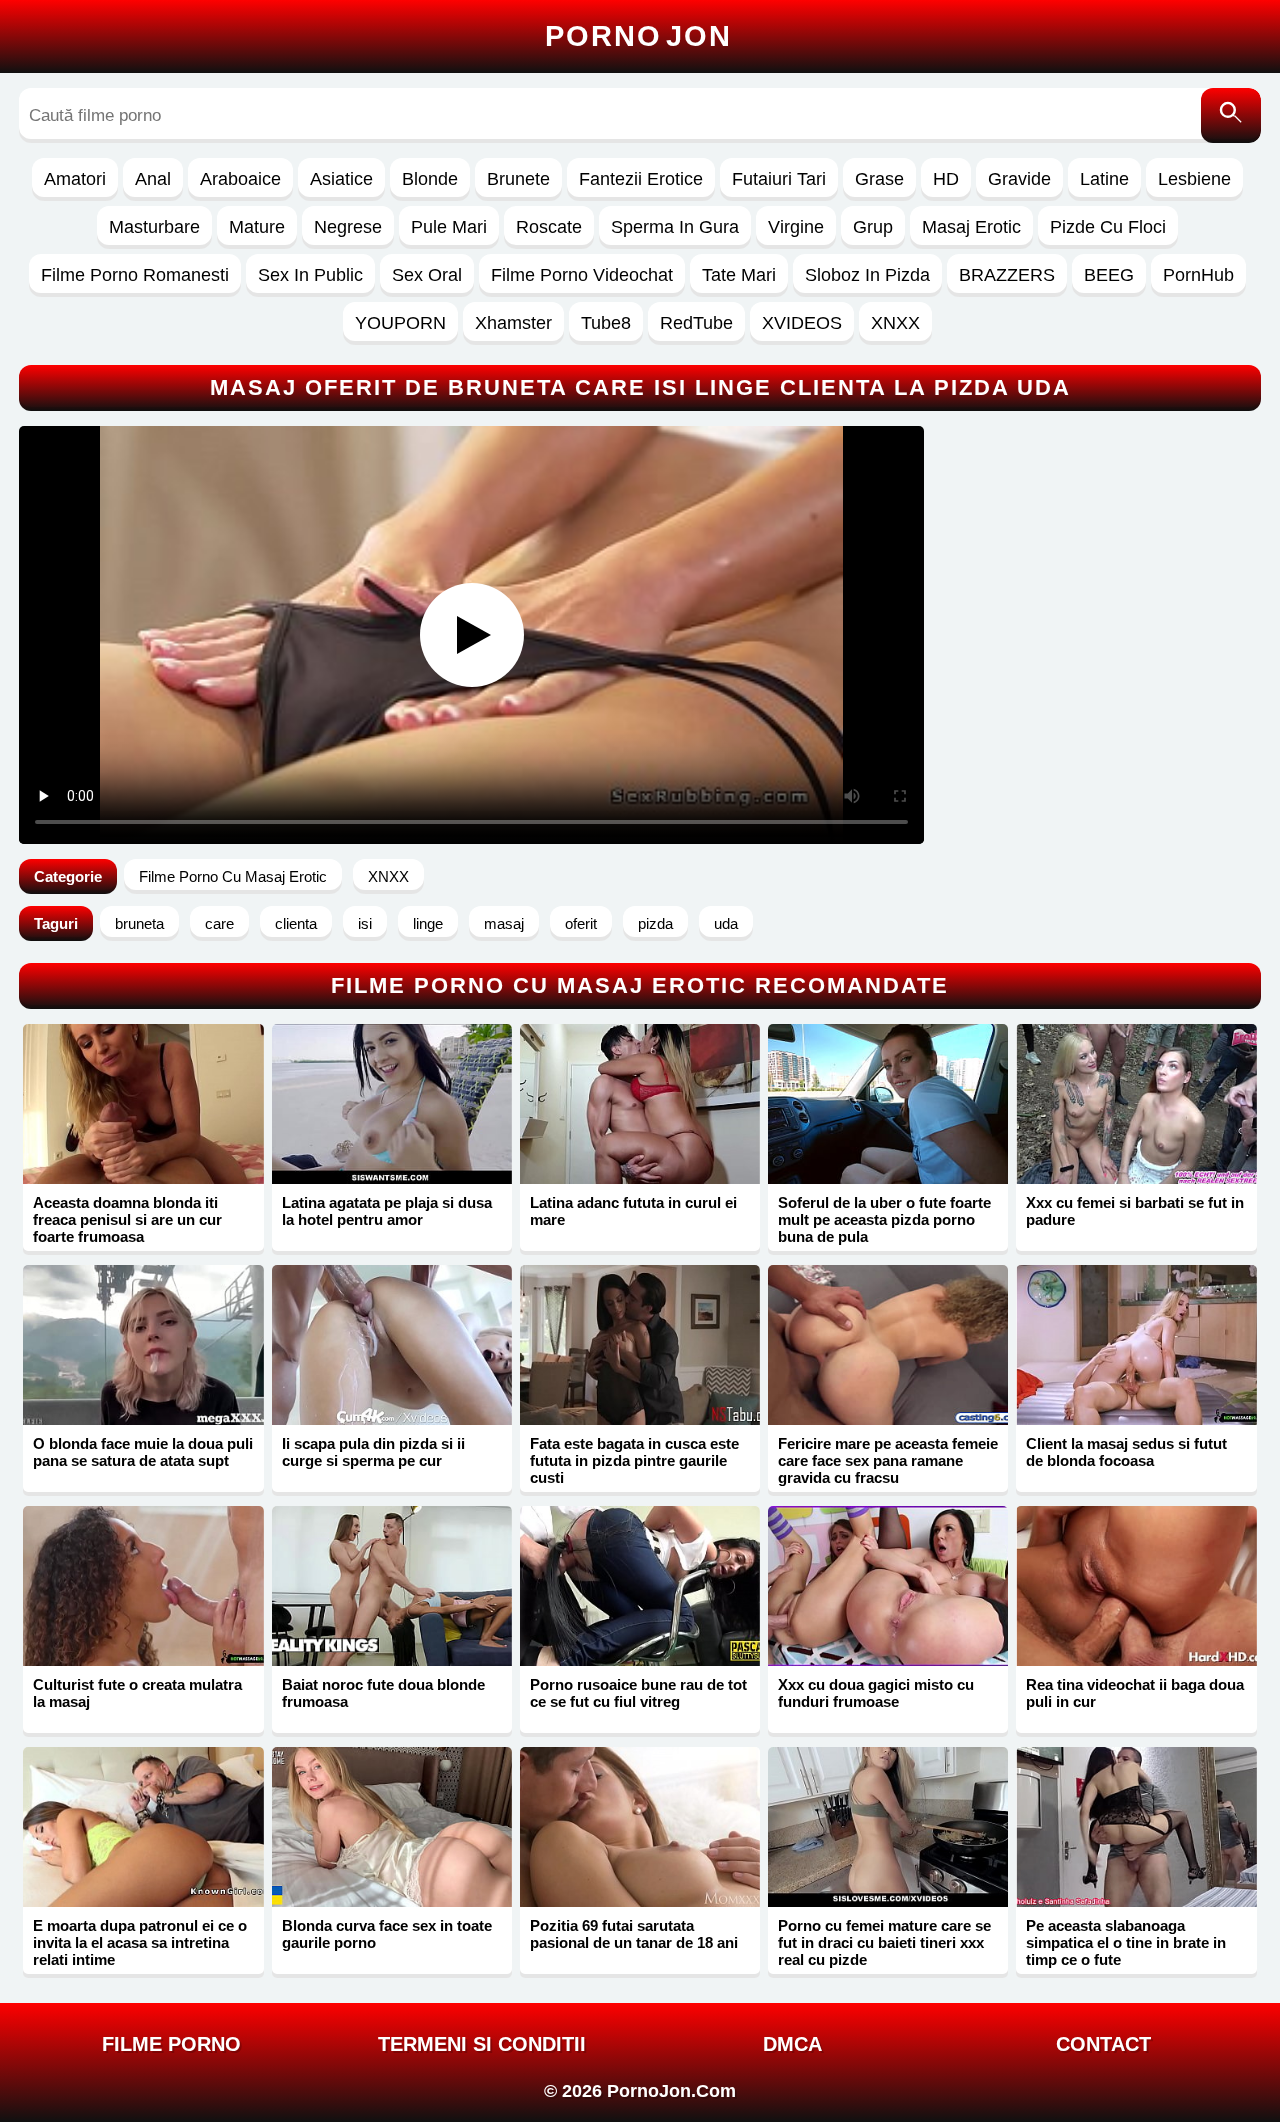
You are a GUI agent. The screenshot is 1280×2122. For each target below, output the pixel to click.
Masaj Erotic (971, 227)
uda (726, 923)
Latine (1104, 179)
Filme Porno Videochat (582, 275)
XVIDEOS (802, 323)
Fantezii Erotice (641, 179)
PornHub (1198, 275)
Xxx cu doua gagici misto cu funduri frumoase (876, 1693)
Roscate (549, 227)
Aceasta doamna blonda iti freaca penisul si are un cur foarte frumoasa (127, 1219)
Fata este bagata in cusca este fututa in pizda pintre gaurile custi (634, 1460)
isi (365, 923)
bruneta (139, 923)
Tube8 (606, 323)
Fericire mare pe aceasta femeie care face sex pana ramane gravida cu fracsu (888, 1460)
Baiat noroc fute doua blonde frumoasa (383, 1693)
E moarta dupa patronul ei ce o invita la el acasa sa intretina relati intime (140, 1942)
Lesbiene (1194, 179)
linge (428, 923)
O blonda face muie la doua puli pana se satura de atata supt (143, 1452)
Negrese (348, 227)
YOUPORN (400, 323)
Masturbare (154, 227)
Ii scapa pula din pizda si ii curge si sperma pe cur (373, 1452)
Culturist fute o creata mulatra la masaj (137, 1693)
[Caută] (1231, 115)
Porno (638, 36)
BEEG (1109, 275)
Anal (153, 179)
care (219, 923)
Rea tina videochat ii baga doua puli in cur (1135, 1693)
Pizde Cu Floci (1108, 227)
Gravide (1019, 179)
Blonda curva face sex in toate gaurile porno (387, 1934)
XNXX (895, 323)
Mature (257, 227)
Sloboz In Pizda (867, 275)
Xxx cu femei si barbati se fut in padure (1135, 1211)
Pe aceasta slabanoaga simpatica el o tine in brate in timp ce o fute (1126, 1942)
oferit (581, 923)
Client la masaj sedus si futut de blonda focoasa (1126, 1452)
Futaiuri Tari (779, 179)
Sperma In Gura (675, 227)
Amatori (75, 179)
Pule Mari (449, 227)
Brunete (518, 179)
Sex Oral (427, 275)
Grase (879, 179)
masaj (504, 923)
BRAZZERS (1007, 275)
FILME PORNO (171, 2044)
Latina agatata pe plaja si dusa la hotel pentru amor (387, 1211)
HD (946, 179)
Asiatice (341, 179)
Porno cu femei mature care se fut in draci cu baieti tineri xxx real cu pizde (884, 1942)
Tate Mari (739, 275)
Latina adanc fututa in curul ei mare (633, 1211)
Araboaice (240, 179)
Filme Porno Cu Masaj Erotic (233, 876)
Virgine (796, 227)
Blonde (430, 179)
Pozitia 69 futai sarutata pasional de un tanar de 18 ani (634, 1934)
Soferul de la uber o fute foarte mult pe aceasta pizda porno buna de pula (884, 1219)
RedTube (696, 323)
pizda (655, 923)
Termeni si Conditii (482, 2044)
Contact (1103, 2044)
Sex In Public (310, 275)
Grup (873, 227)
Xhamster (513, 323)
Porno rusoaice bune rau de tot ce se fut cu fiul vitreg (638, 1693)
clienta (296, 923)
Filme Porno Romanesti (135, 275)
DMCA (792, 2044)
